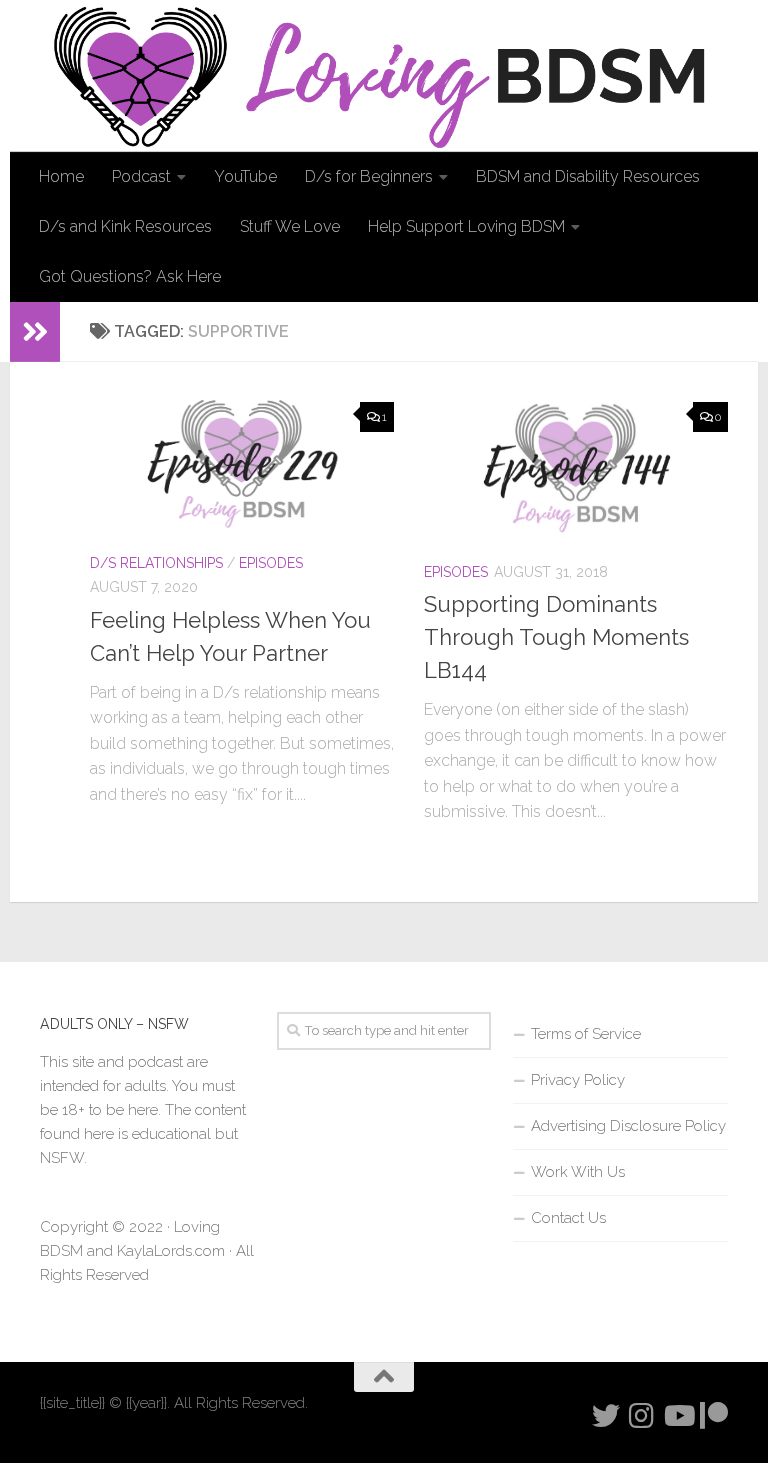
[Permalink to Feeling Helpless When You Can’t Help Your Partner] (242, 464)
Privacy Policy (578, 1080)
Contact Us (568, 1218)
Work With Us (578, 1172)
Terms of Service (586, 1034)
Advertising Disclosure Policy (628, 1126)
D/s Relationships (156, 563)
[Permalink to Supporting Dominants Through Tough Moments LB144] (576, 468)
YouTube (245, 176)
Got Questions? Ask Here (130, 276)
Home (61, 176)
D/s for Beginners (369, 176)
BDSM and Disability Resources (588, 176)
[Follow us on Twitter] (606, 1416)
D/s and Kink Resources (125, 226)
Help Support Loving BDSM (466, 226)
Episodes (271, 563)
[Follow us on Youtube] (678, 1416)
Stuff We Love (290, 226)
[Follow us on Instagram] (642, 1416)
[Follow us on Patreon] (714, 1416)
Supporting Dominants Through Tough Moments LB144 (556, 637)
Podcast (141, 176)
